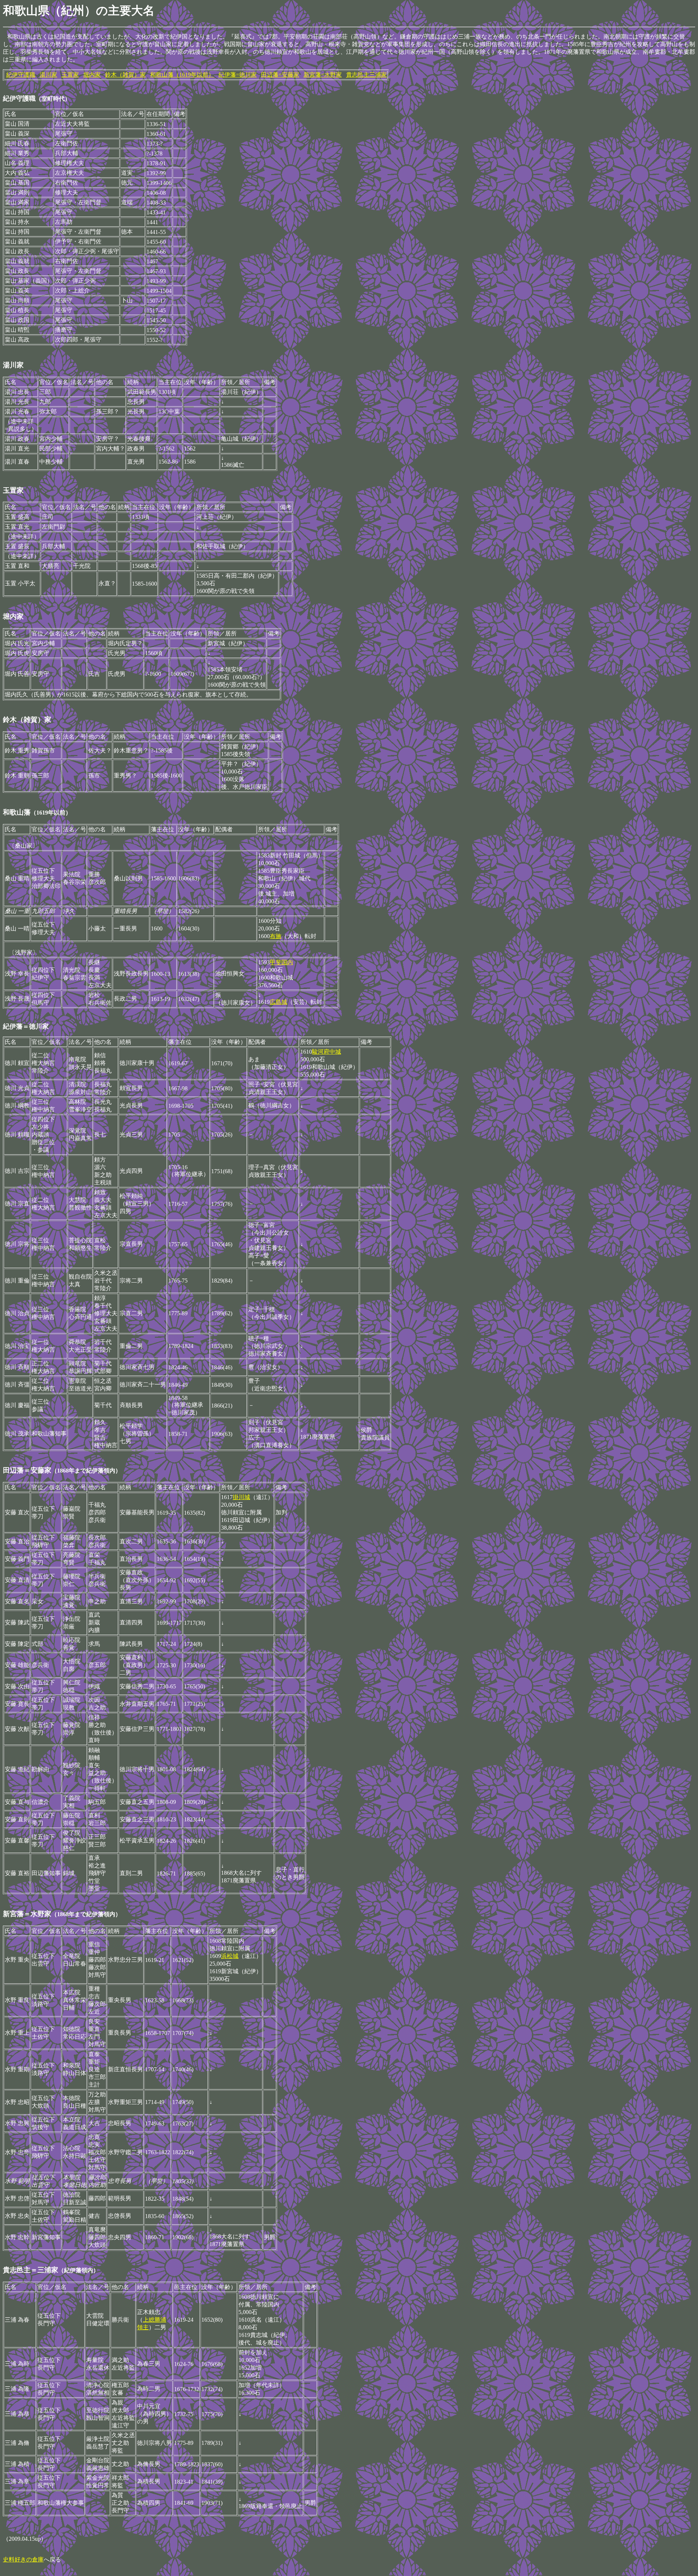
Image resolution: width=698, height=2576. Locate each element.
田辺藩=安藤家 (280, 75)
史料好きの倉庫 (23, 2559)
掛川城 (241, 1497)
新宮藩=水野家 (323, 75)
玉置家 (70, 75)
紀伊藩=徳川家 (238, 75)
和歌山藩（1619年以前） (182, 75)
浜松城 (230, 1956)
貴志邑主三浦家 (366, 75)
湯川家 (48, 75)
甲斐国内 (281, 962)
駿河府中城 (326, 1052)
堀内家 (92, 75)
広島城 (278, 1002)
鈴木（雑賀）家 (125, 75)
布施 (276, 936)
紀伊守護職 (21, 75)
